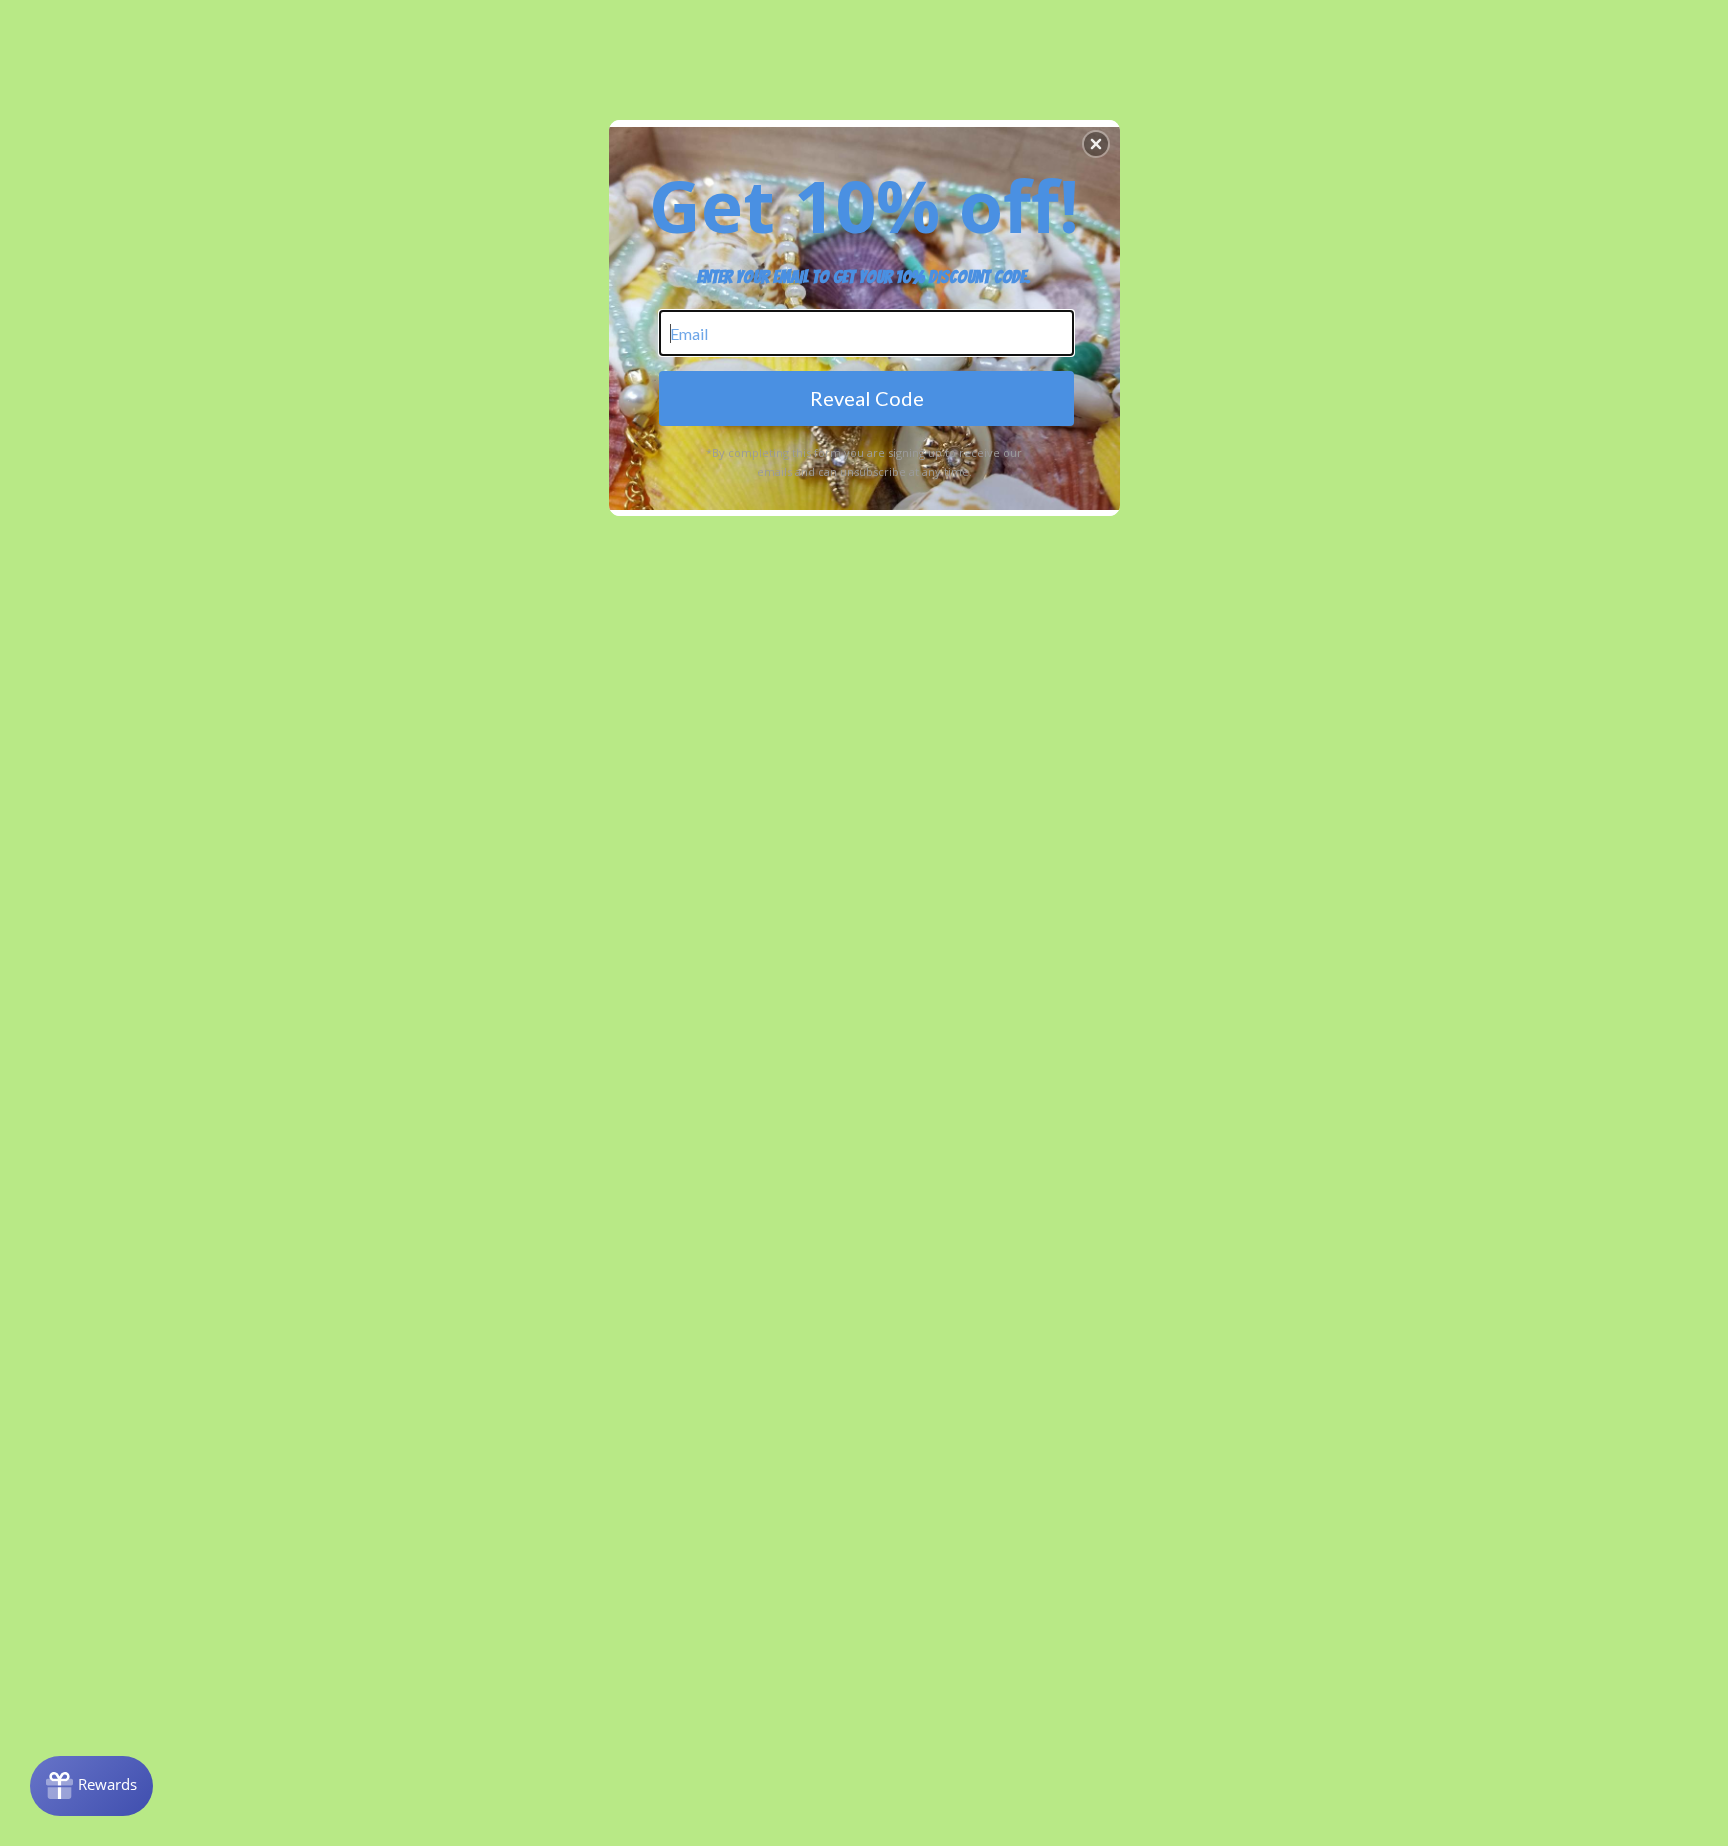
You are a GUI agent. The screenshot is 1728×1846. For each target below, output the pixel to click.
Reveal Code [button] (867, 398)
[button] (1096, 144)
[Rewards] (91, 1786)
